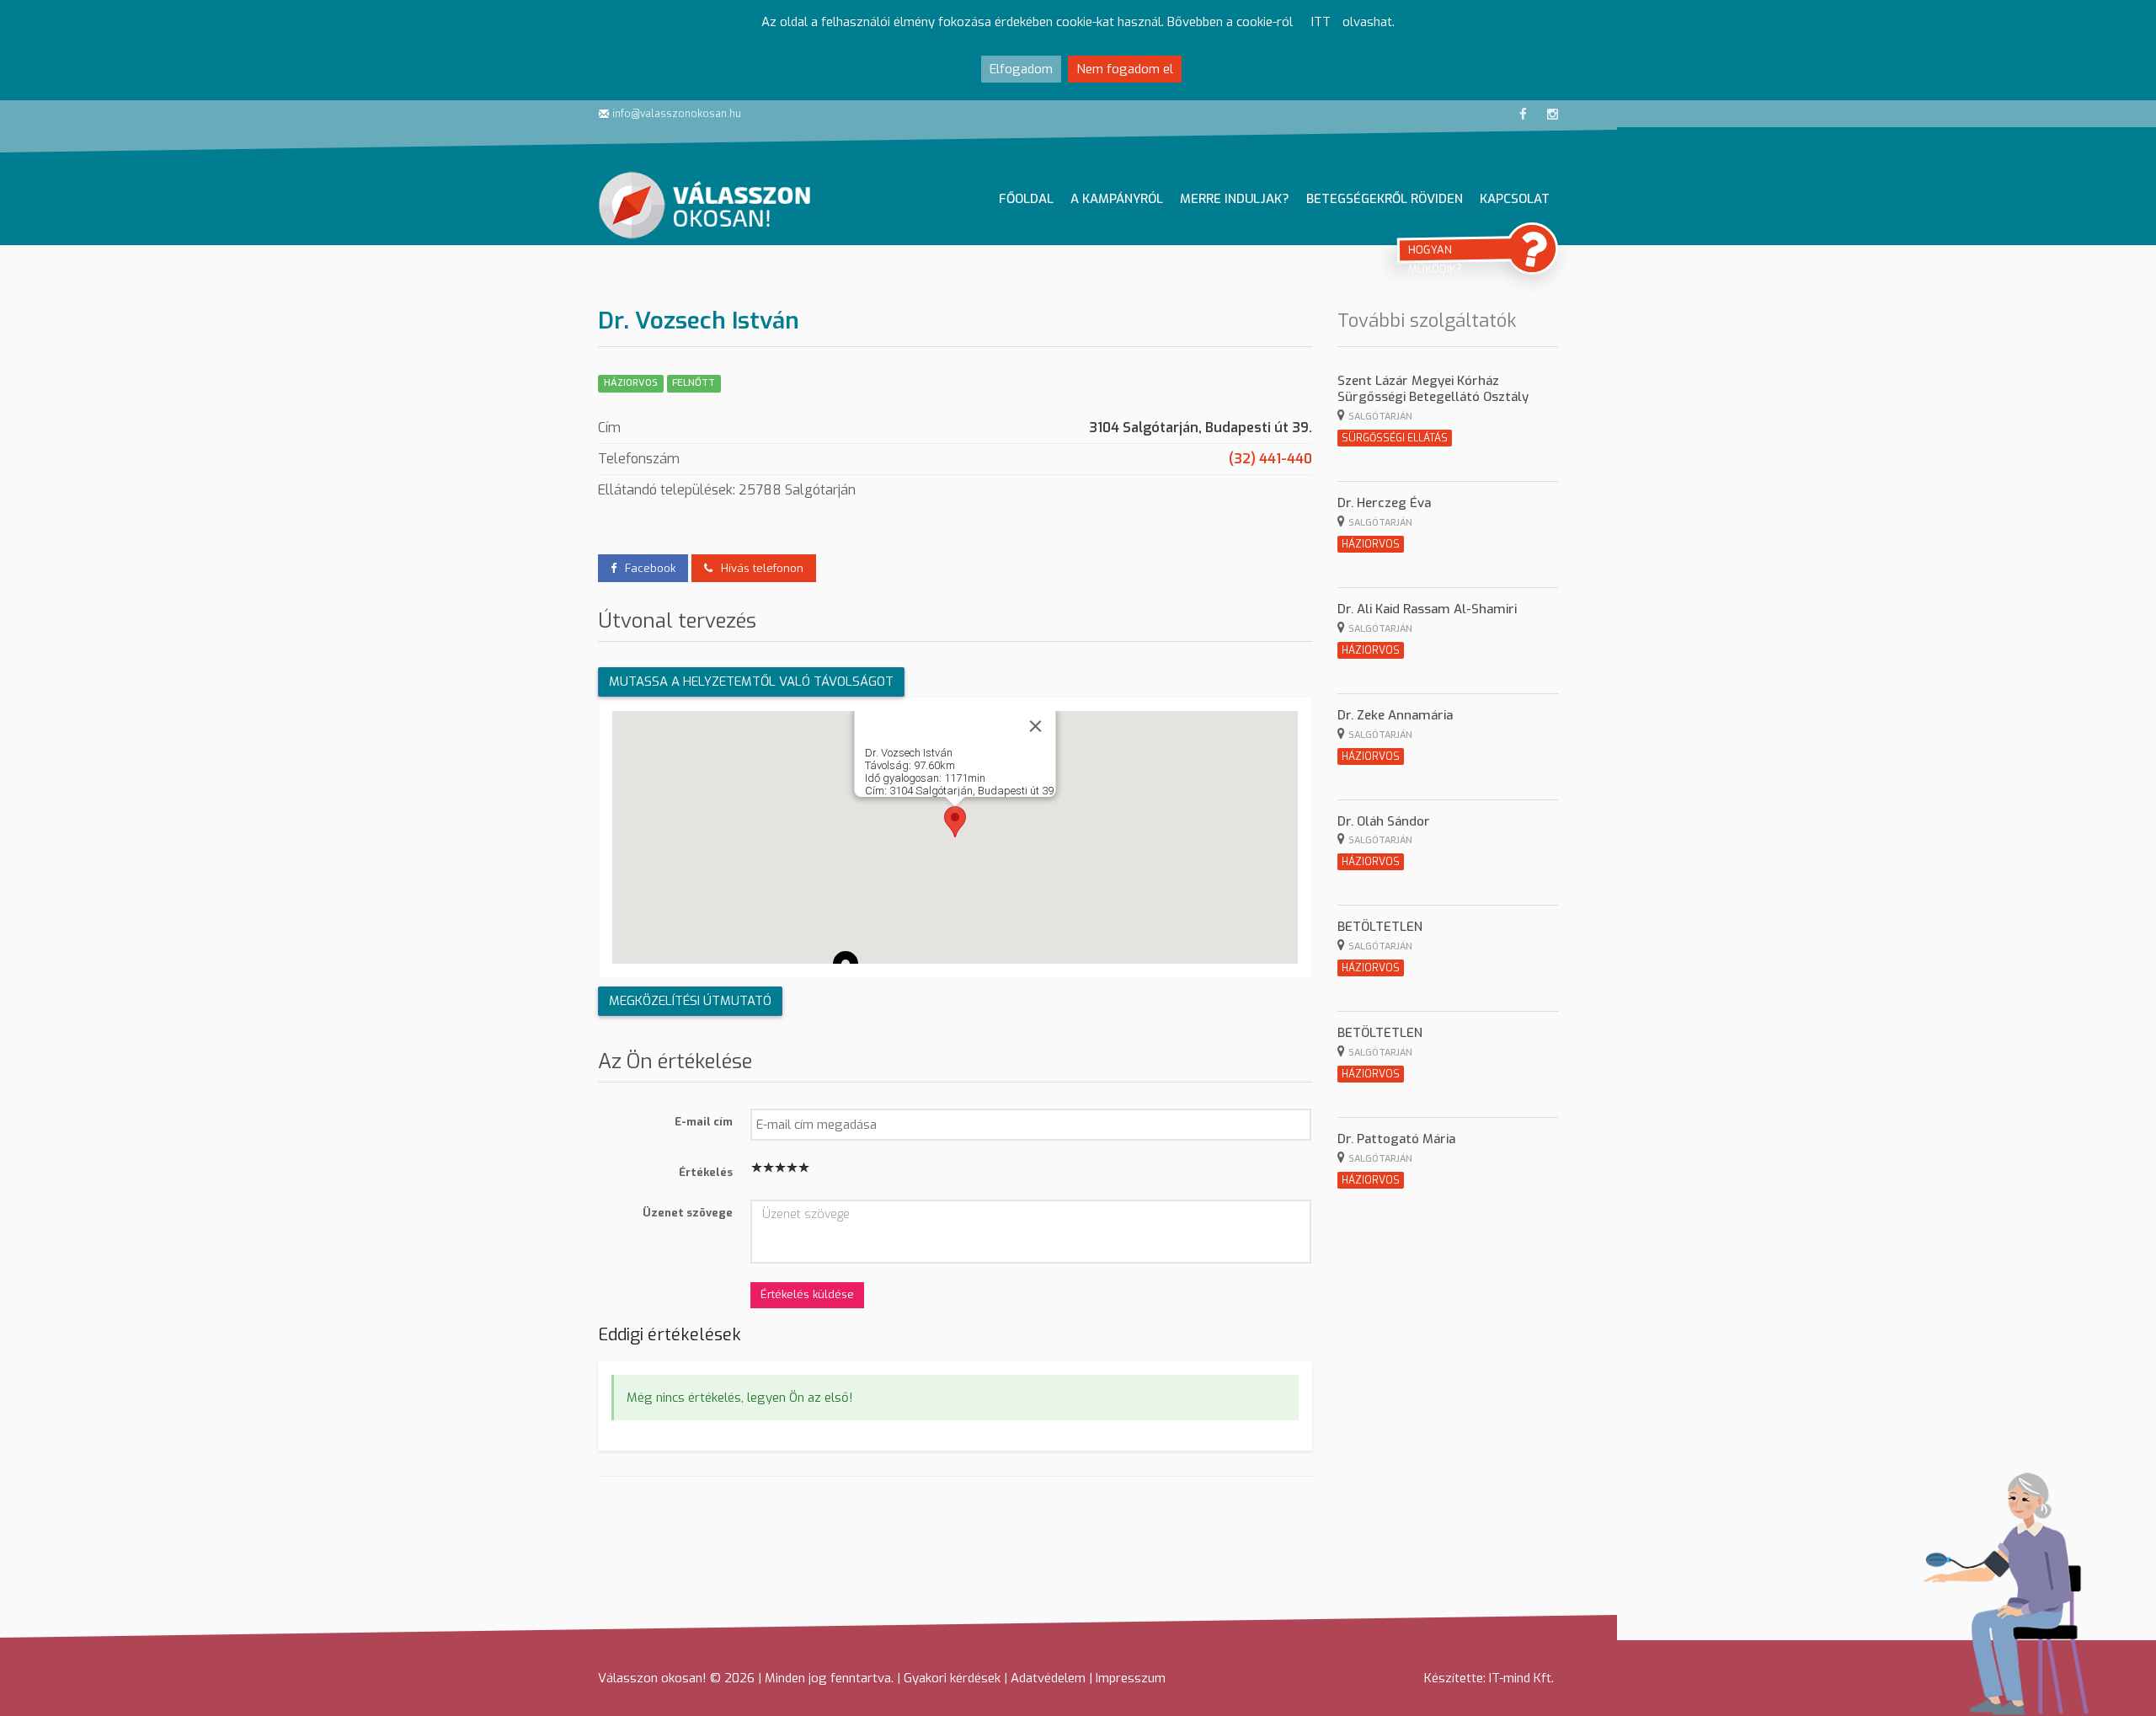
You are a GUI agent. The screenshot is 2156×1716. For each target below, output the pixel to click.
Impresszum (1131, 1678)
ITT (1321, 22)
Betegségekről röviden (1385, 199)
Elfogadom (1021, 69)
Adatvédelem (1048, 1678)
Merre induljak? (1235, 199)
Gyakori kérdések (952, 1678)
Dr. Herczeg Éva (1384, 503)
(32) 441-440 (1270, 459)
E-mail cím (704, 1121)
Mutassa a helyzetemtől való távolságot (751, 682)
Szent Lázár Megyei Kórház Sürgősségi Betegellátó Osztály (1433, 389)
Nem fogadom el (1125, 69)
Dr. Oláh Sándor (1384, 821)
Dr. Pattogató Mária (1396, 1139)
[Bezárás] (1035, 726)
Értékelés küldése (807, 1294)
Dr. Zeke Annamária (1395, 715)
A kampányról (1117, 199)
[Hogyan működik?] (1532, 249)
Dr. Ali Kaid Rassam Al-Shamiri (1427, 609)
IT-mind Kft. (1521, 1678)
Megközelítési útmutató (690, 1001)
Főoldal (1026, 199)
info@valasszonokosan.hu (675, 114)
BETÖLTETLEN (1380, 927)
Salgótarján (1380, 417)
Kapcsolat (1515, 199)
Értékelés (706, 1171)
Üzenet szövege (688, 1212)
